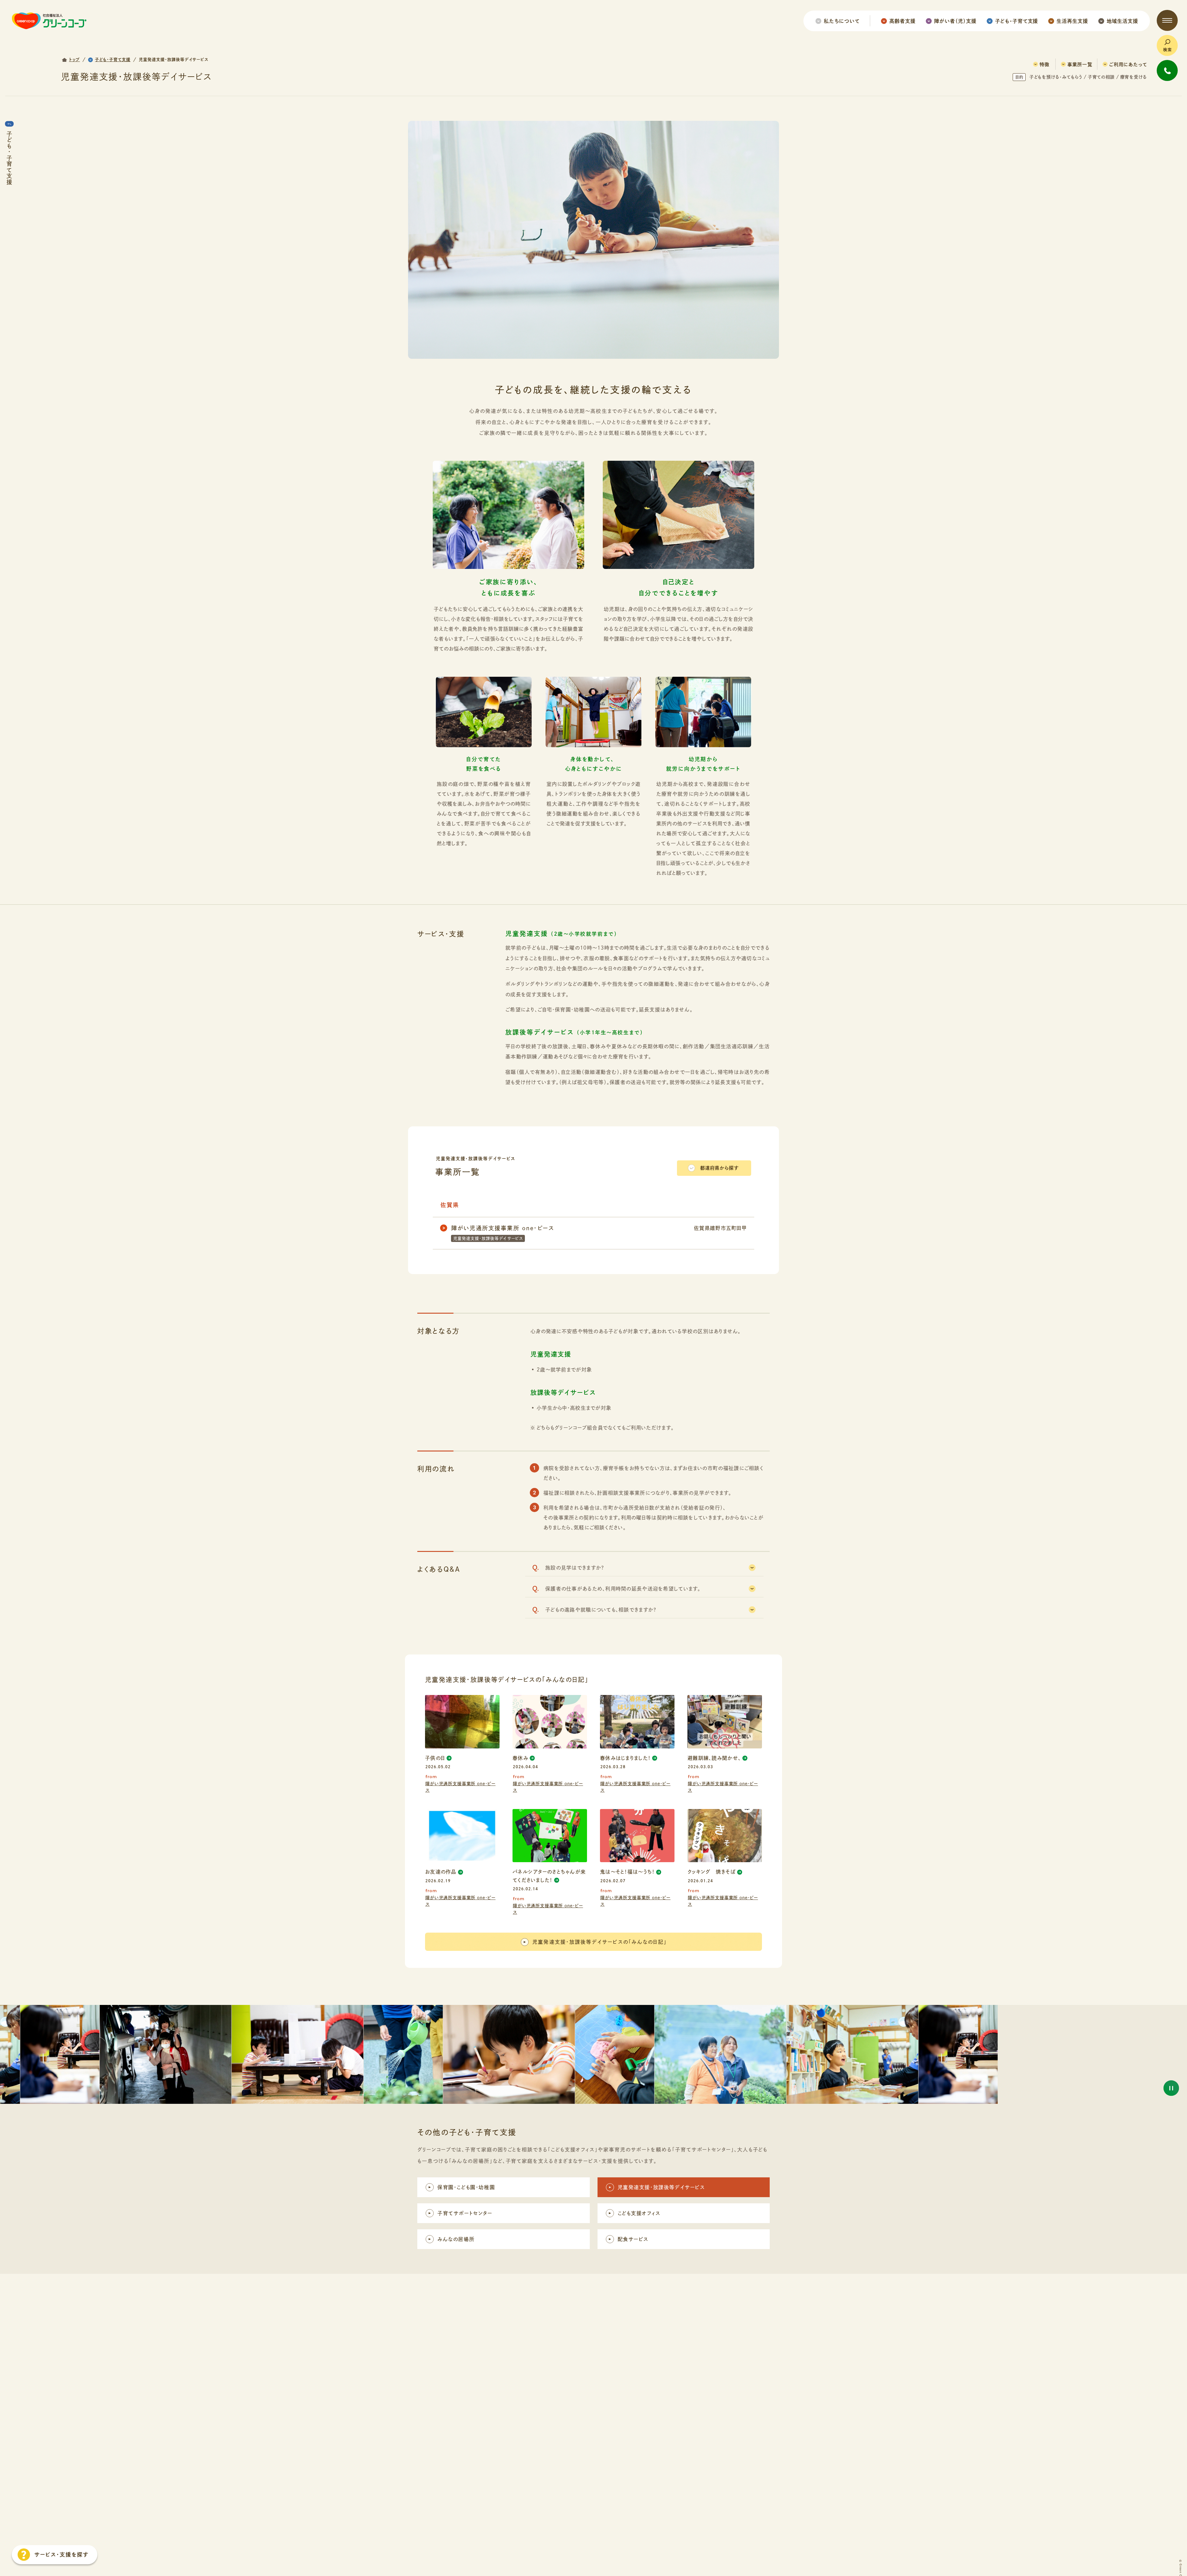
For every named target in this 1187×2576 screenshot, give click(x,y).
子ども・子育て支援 (9, 158)
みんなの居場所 (456, 2239)
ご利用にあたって (1128, 64)
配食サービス (633, 2239)
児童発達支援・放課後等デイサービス (661, 2187)
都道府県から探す (719, 1168)
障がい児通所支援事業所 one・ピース (460, 1787)
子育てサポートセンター (465, 2213)
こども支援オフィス (639, 2213)
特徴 (1044, 64)
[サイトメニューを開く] (1167, 20)
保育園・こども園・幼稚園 (466, 2187)
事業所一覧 (1080, 64)
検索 (1168, 50)
